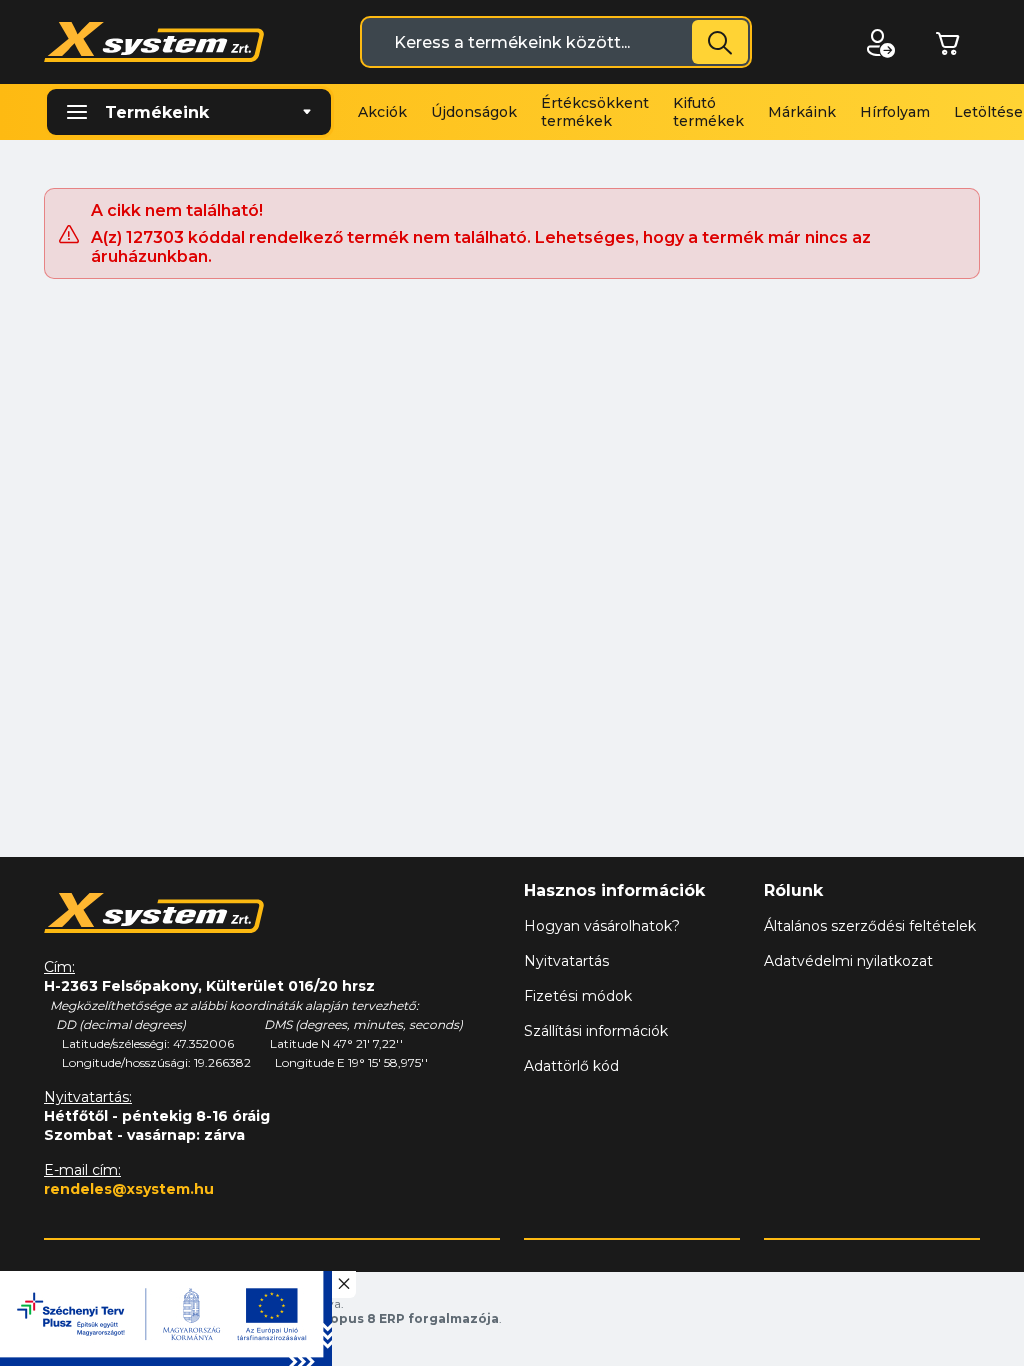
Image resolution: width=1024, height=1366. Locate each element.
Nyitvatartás (566, 961)
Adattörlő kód (571, 1066)
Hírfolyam (895, 112)
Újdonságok (474, 112)
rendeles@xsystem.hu (129, 1189)
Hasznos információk (614, 890)
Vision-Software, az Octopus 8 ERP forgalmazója (334, 1318)
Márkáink (802, 112)
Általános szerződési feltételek (870, 926)
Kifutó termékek (708, 112)
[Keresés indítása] (720, 42)
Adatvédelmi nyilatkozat (848, 961)
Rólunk (793, 890)
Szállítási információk (596, 1031)
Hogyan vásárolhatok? (602, 926)
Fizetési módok (578, 996)
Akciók (382, 112)
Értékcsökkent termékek (595, 112)
